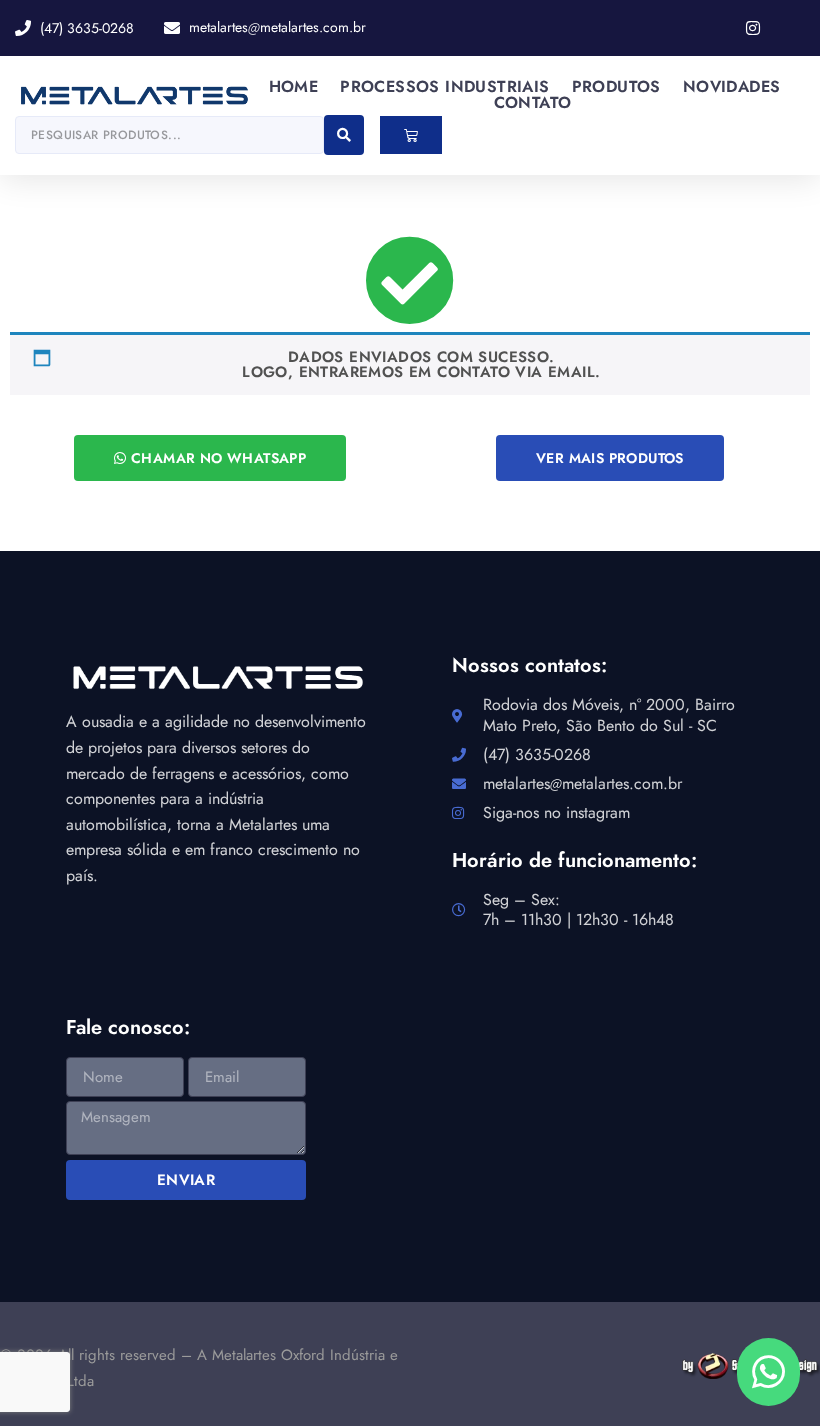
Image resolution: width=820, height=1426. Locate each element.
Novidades (732, 87)
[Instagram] (753, 28)
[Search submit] (344, 135)
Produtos (616, 87)
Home (294, 87)
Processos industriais (444, 87)
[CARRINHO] (411, 135)
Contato (533, 103)
